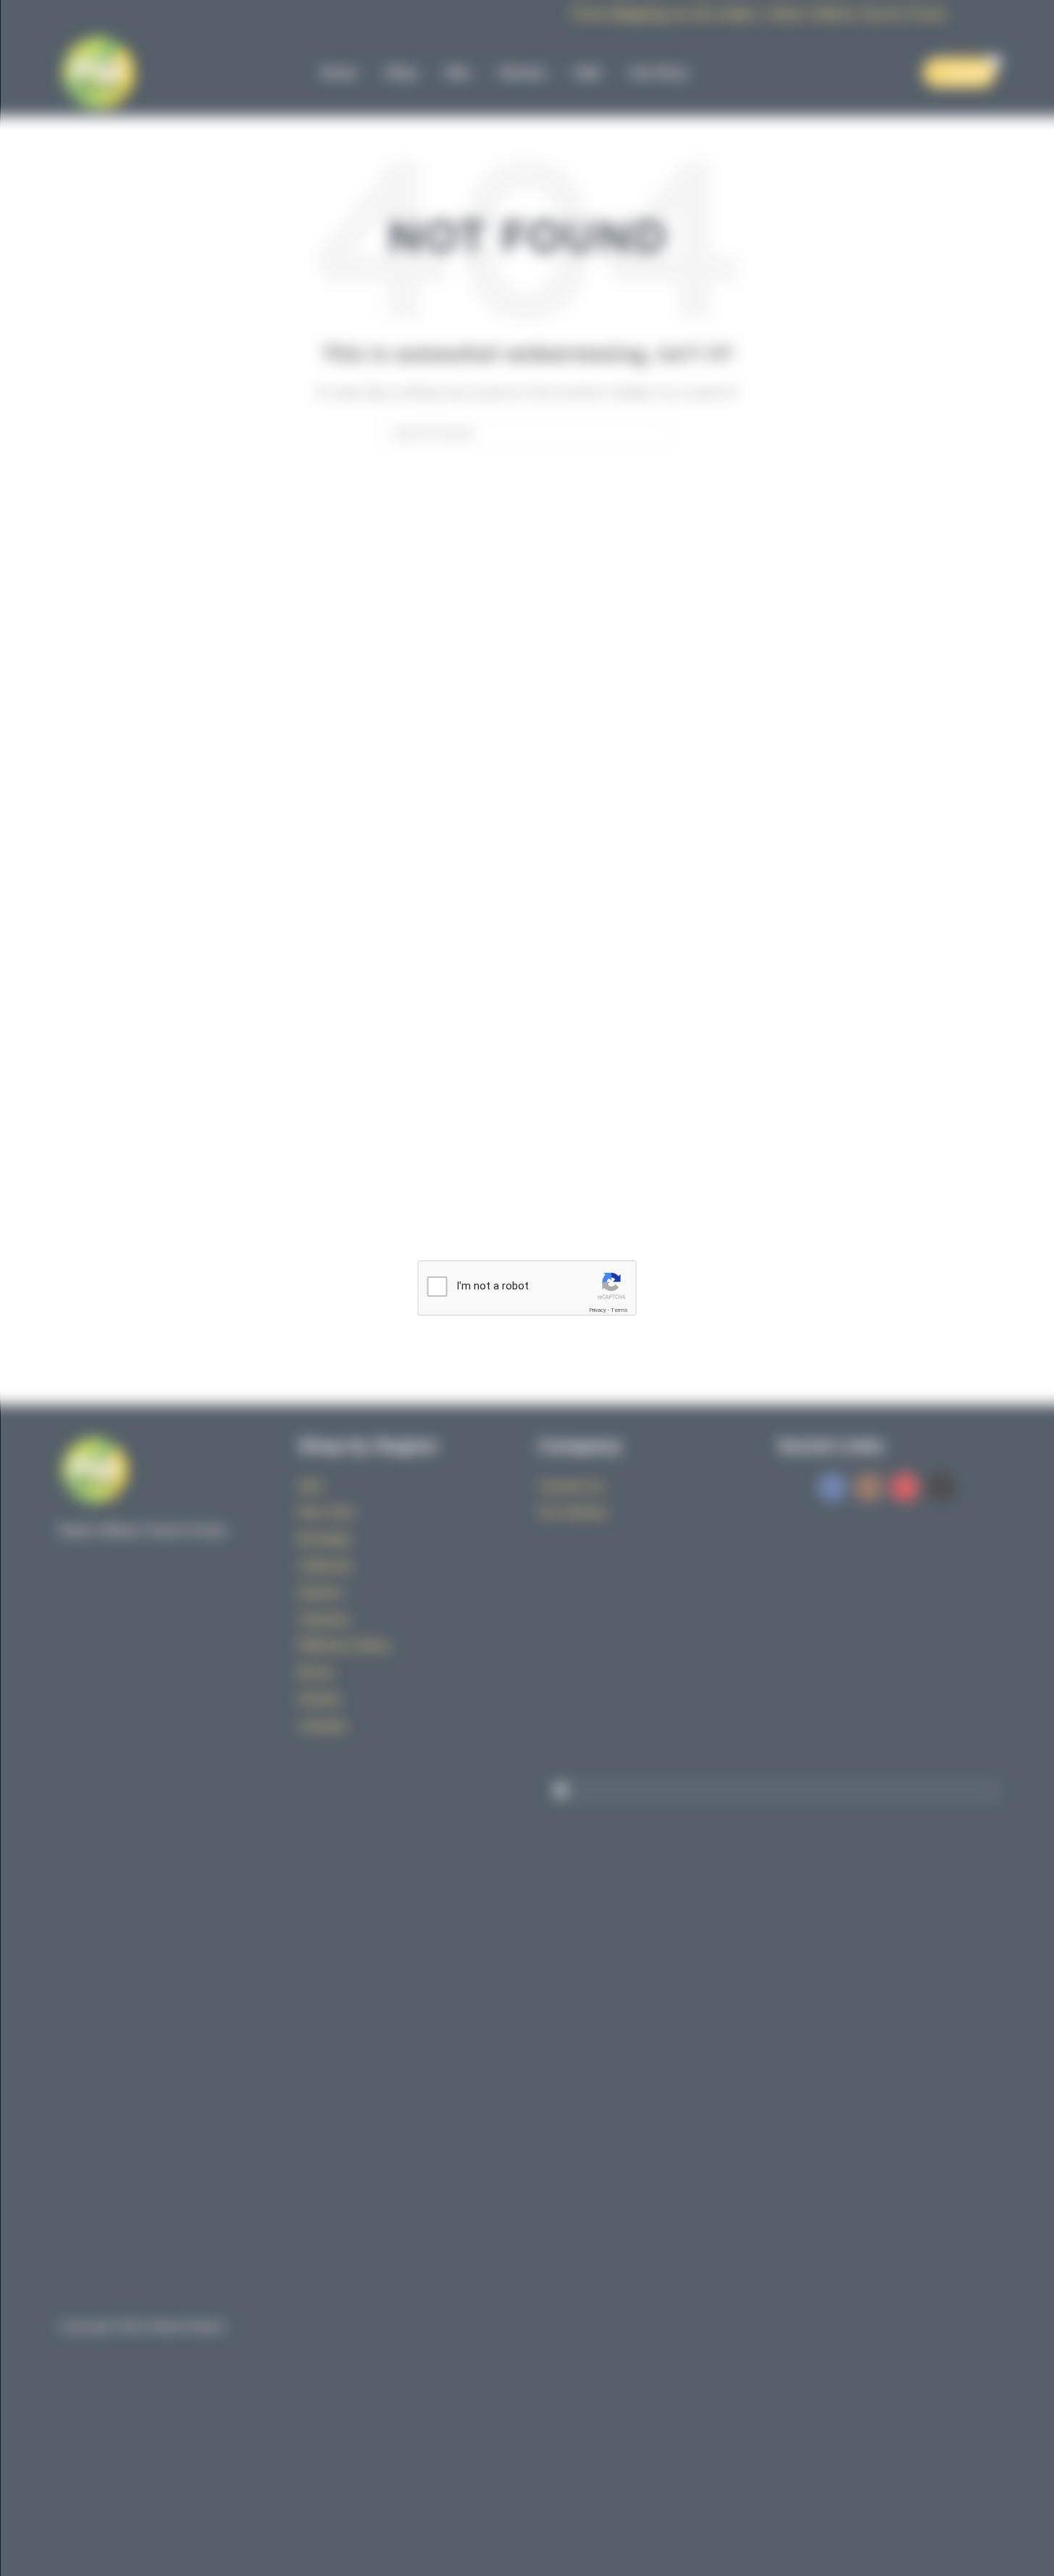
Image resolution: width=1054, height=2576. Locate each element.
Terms (619, 1310)
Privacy (598, 1310)
